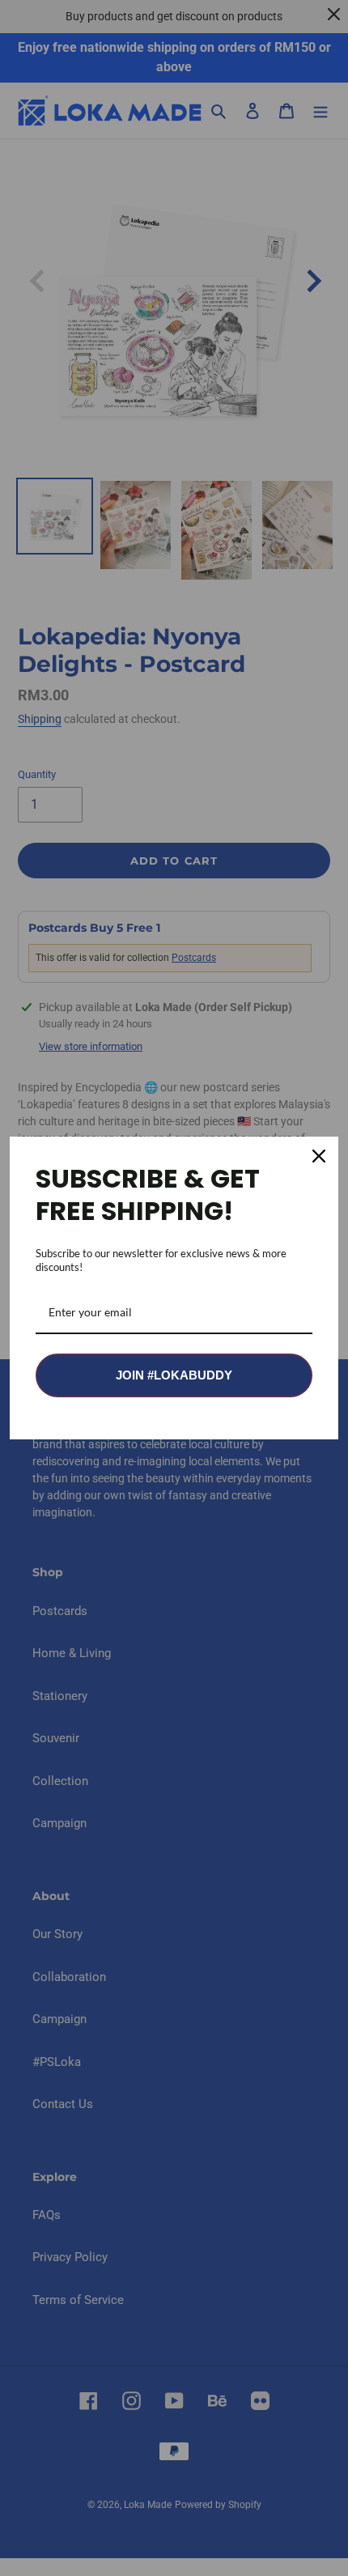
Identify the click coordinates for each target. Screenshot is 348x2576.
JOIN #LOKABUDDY (174, 1375)
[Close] (319, 1156)
